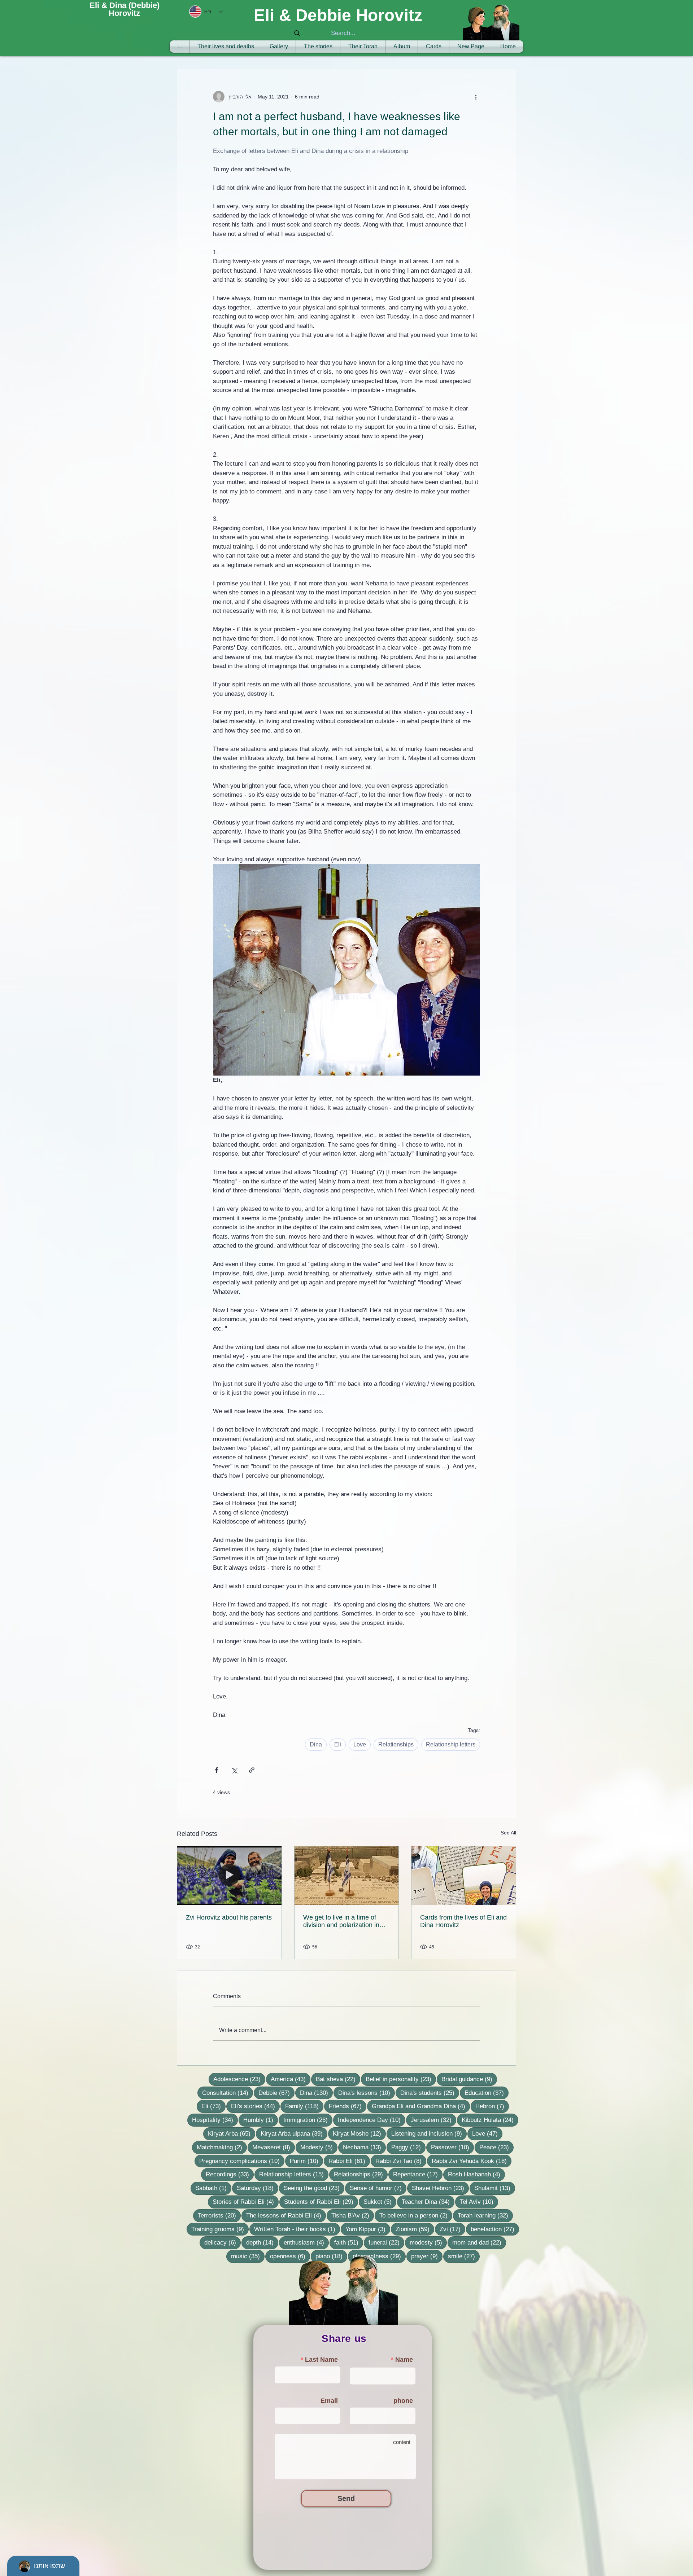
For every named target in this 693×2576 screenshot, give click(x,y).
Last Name (321, 2360)
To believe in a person (416, 2215)
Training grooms (220, 2229)
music (248, 2256)
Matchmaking (222, 2147)
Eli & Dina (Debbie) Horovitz (125, 9)
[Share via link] (252, 1770)
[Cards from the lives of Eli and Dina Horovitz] (464, 1876)
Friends (348, 2106)
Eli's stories (255, 2106)
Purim (306, 2161)
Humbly (261, 2120)
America (291, 2079)
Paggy (408, 2147)
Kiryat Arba (232, 2133)
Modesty (319, 2147)
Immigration (308, 2120)
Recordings (230, 2174)
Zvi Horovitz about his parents (229, 1917)
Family (304, 2106)
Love (360, 1744)
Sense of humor (378, 2188)
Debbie (276, 2093)
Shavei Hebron (440, 2188)
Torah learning (485, 2215)
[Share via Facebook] (216, 1770)
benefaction (495, 2229)
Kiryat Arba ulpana (294, 2133)
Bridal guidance (469, 2079)
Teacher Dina (428, 2202)
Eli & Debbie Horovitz (338, 15)
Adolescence (239, 2079)
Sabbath (213, 2188)
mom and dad (479, 2242)
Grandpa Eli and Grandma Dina (421, 2106)
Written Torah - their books (297, 2229)
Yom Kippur (368, 2229)
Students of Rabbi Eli (321, 2202)
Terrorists (219, 2215)
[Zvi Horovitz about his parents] (229, 1876)
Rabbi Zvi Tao (401, 2161)
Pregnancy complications (242, 2161)
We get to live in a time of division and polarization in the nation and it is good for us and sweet (342, 1921)
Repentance (418, 2174)
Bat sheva (338, 2079)
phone (403, 2401)
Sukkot (380, 2202)
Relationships (396, 1744)
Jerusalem (433, 2120)
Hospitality (215, 2120)
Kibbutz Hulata (490, 2120)
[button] (363, 47)
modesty (428, 2242)
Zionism (415, 2229)
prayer (427, 2256)
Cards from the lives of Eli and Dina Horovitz (463, 1921)
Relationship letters (451, 1744)
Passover (452, 2147)
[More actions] (476, 97)
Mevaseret (274, 2147)
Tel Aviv (479, 2202)
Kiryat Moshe (359, 2133)
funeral (386, 2242)
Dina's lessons (367, 2093)
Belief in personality (401, 2079)
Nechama (364, 2147)
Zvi (452, 2229)
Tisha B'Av (353, 2215)
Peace (496, 2147)
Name (404, 2360)
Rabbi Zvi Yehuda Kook (472, 2161)
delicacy (223, 2242)
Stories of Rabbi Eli (246, 2202)
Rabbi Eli (349, 2161)
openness (290, 2256)
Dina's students (430, 2093)
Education (487, 2093)
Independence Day (372, 2120)
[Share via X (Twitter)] (234, 1770)
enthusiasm (306, 2242)
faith (349, 2242)
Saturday (258, 2188)
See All (508, 1833)
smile (464, 2256)
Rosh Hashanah (476, 2174)
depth (262, 2242)
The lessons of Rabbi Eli (286, 2215)
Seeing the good (314, 2188)
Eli (338, 1744)
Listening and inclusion (429, 2133)
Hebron (492, 2106)
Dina (316, 1744)
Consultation (228, 2093)
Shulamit (495, 2188)
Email (329, 2401)
